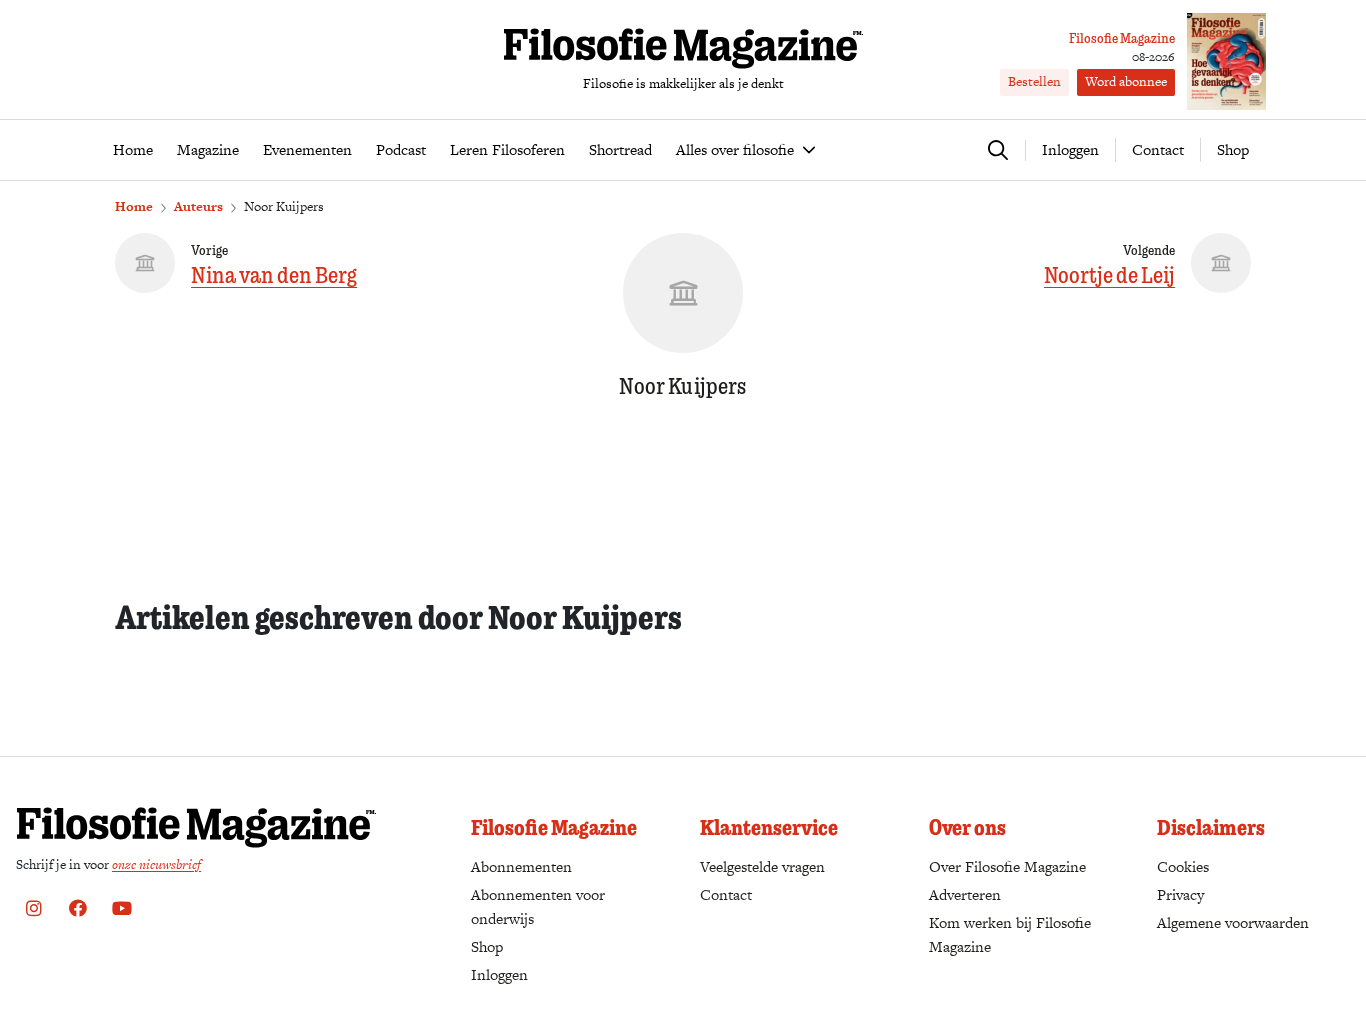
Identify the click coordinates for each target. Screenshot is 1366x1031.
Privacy (1180, 894)
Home (134, 206)
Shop (1233, 149)
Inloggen (499, 974)
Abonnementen (521, 866)
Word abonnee (1126, 81)
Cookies (1183, 866)
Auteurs (198, 206)
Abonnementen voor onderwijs (538, 906)
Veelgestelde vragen (762, 866)
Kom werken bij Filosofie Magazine (1010, 934)
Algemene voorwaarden (1233, 922)
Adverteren (965, 894)
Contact (1158, 149)
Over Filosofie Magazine (1007, 866)
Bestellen (1034, 81)
